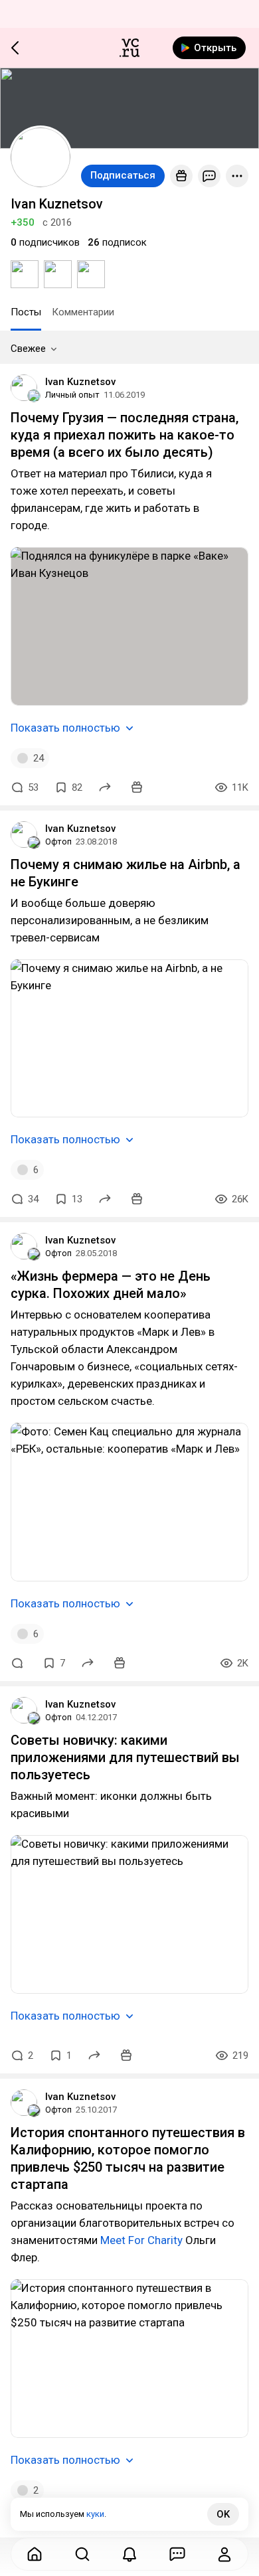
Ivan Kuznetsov (80, 382)
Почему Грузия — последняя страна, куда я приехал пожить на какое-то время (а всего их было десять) (125, 435)
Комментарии (83, 312)
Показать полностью (65, 728)
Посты (26, 312)
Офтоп (58, 842)
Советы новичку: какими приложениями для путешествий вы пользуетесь (125, 1757)
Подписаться (123, 175)
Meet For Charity (141, 2240)
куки (95, 2514)
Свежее (28, 349)
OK (223, 2514)
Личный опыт (72, 395)
